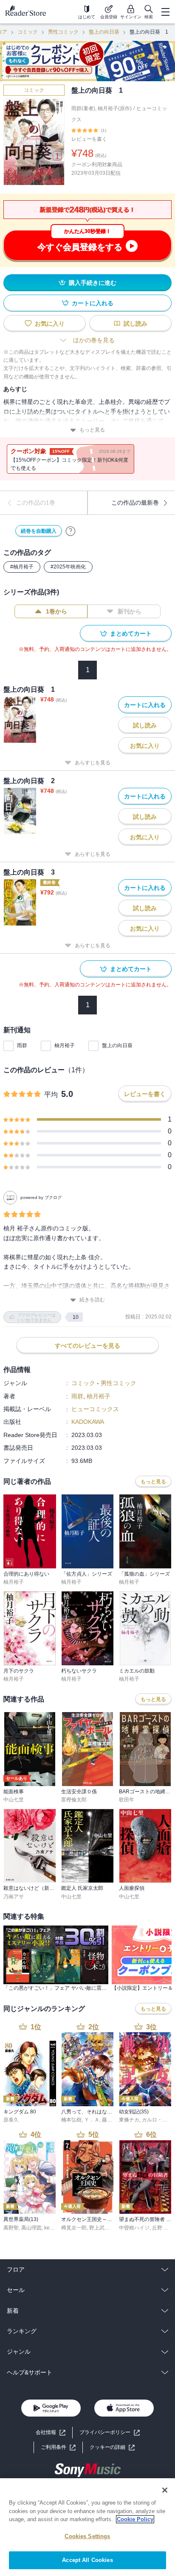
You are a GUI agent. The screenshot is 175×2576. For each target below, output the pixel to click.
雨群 (22, 1045)
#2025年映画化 (68, 567)
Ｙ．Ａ (92, 2120)
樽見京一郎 (74, 2228)
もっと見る (92, 430)
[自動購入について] (71, 531)
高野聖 (11, 2228)
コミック (28, 32)
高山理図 (31, 2228)
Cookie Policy (135, 2519)
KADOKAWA (88, 1422)
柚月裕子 (65, 1045)
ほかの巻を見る (94, 340)
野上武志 (99, 2228)
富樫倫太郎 (74, 1800)
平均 (51, 1095)
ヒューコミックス (95, 1409)
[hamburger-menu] (165, 12)
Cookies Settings (87, 2536)
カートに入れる (93, 303)
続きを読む (92, 1300)
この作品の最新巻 (135, 503)
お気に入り (50, 324)
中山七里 (14, 1800)
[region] (87, 2527)
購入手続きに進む (93, 283)
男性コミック (63, 32)
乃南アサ (14, 1897)
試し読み (135, 324)
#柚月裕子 (22, 567)
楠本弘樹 (71, 2120)
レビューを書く (89, 139)
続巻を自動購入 (39, 531)
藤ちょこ (112, 2120)
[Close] (165, 2490)
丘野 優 (160, 2228)
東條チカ (129, 2120)
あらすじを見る (93, 763)
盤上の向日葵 (104, 32)
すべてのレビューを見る (87, 1346)
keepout (54, 2228)
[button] (112, 2447)
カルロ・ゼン (157, 2120)
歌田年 (127, 1800)
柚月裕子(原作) (115, 108)
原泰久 (11, 2120)
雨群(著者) (83, 108)
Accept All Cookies (87, 2560)
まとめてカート (131, 633)
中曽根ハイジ (134, 2228)
